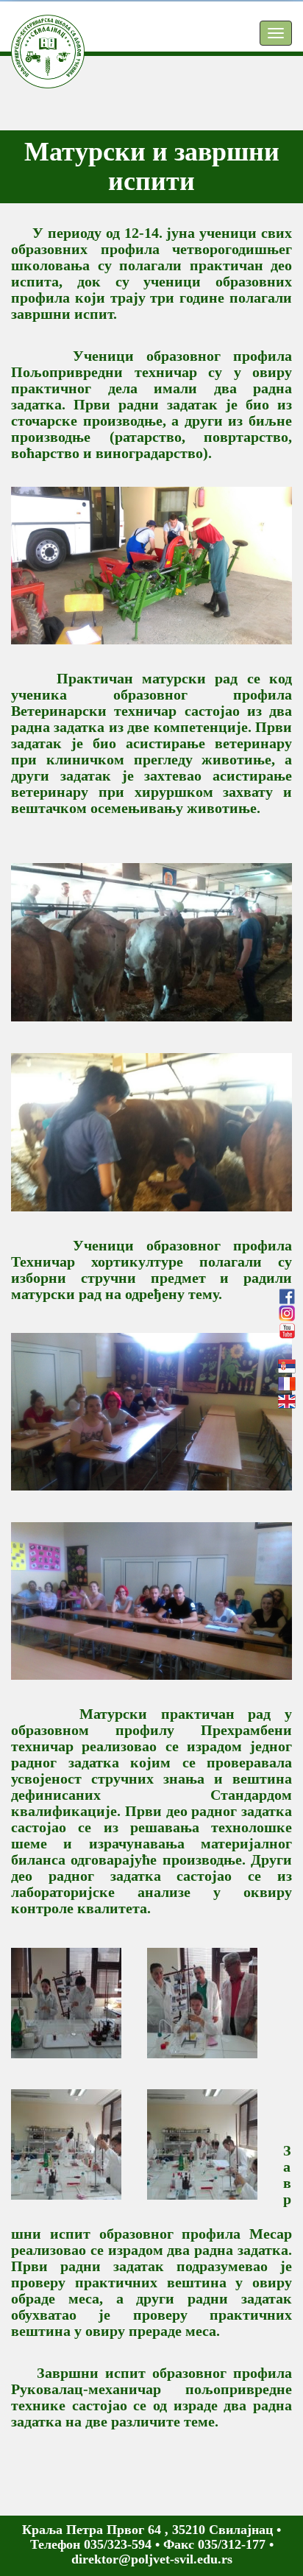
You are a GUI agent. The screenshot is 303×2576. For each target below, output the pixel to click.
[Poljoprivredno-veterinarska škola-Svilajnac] (37, 33)
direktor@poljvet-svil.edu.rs (152, 2559)
